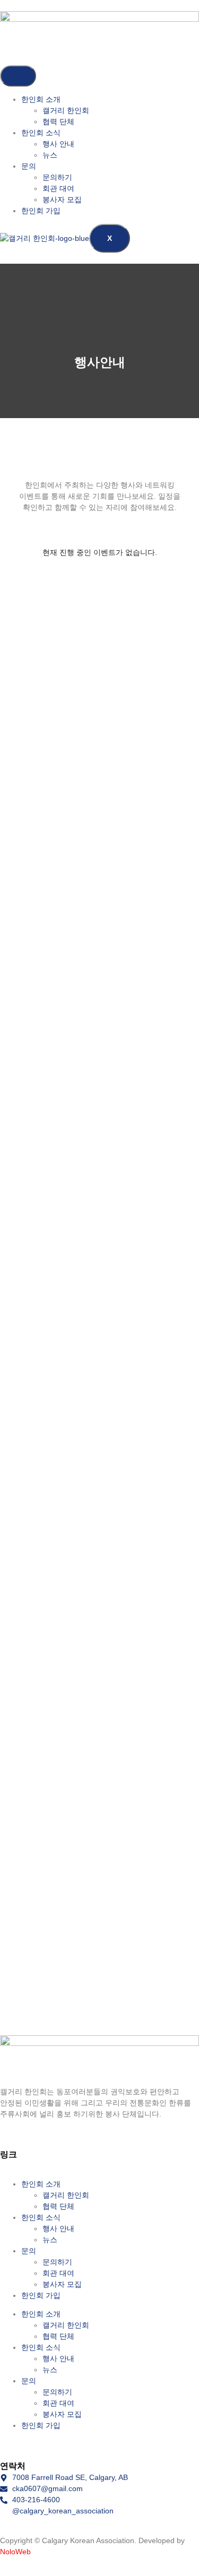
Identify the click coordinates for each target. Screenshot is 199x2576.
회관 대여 (58, 188)
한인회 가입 (41, 211)
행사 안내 (58, 144)
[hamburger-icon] (18, 76)
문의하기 (57, 177)
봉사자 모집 (62, 200)
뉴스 (50, 155)
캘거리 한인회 (66, 110)
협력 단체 (58, 122)
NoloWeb (15, 2552)
